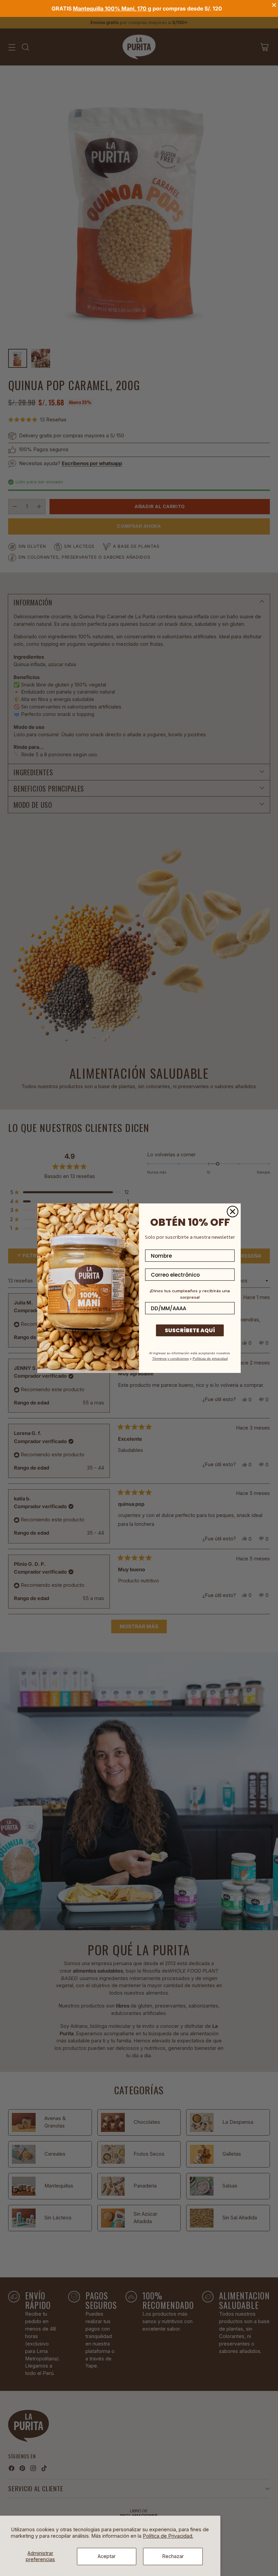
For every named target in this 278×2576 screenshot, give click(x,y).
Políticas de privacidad (210, 1359)
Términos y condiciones (171, 1359)
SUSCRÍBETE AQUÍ (190, 1330)
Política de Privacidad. (168, 2536)
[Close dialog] (233, 1212)
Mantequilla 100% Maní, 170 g (112, 8)
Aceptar (107, 2556)
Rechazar (173, 2556)
